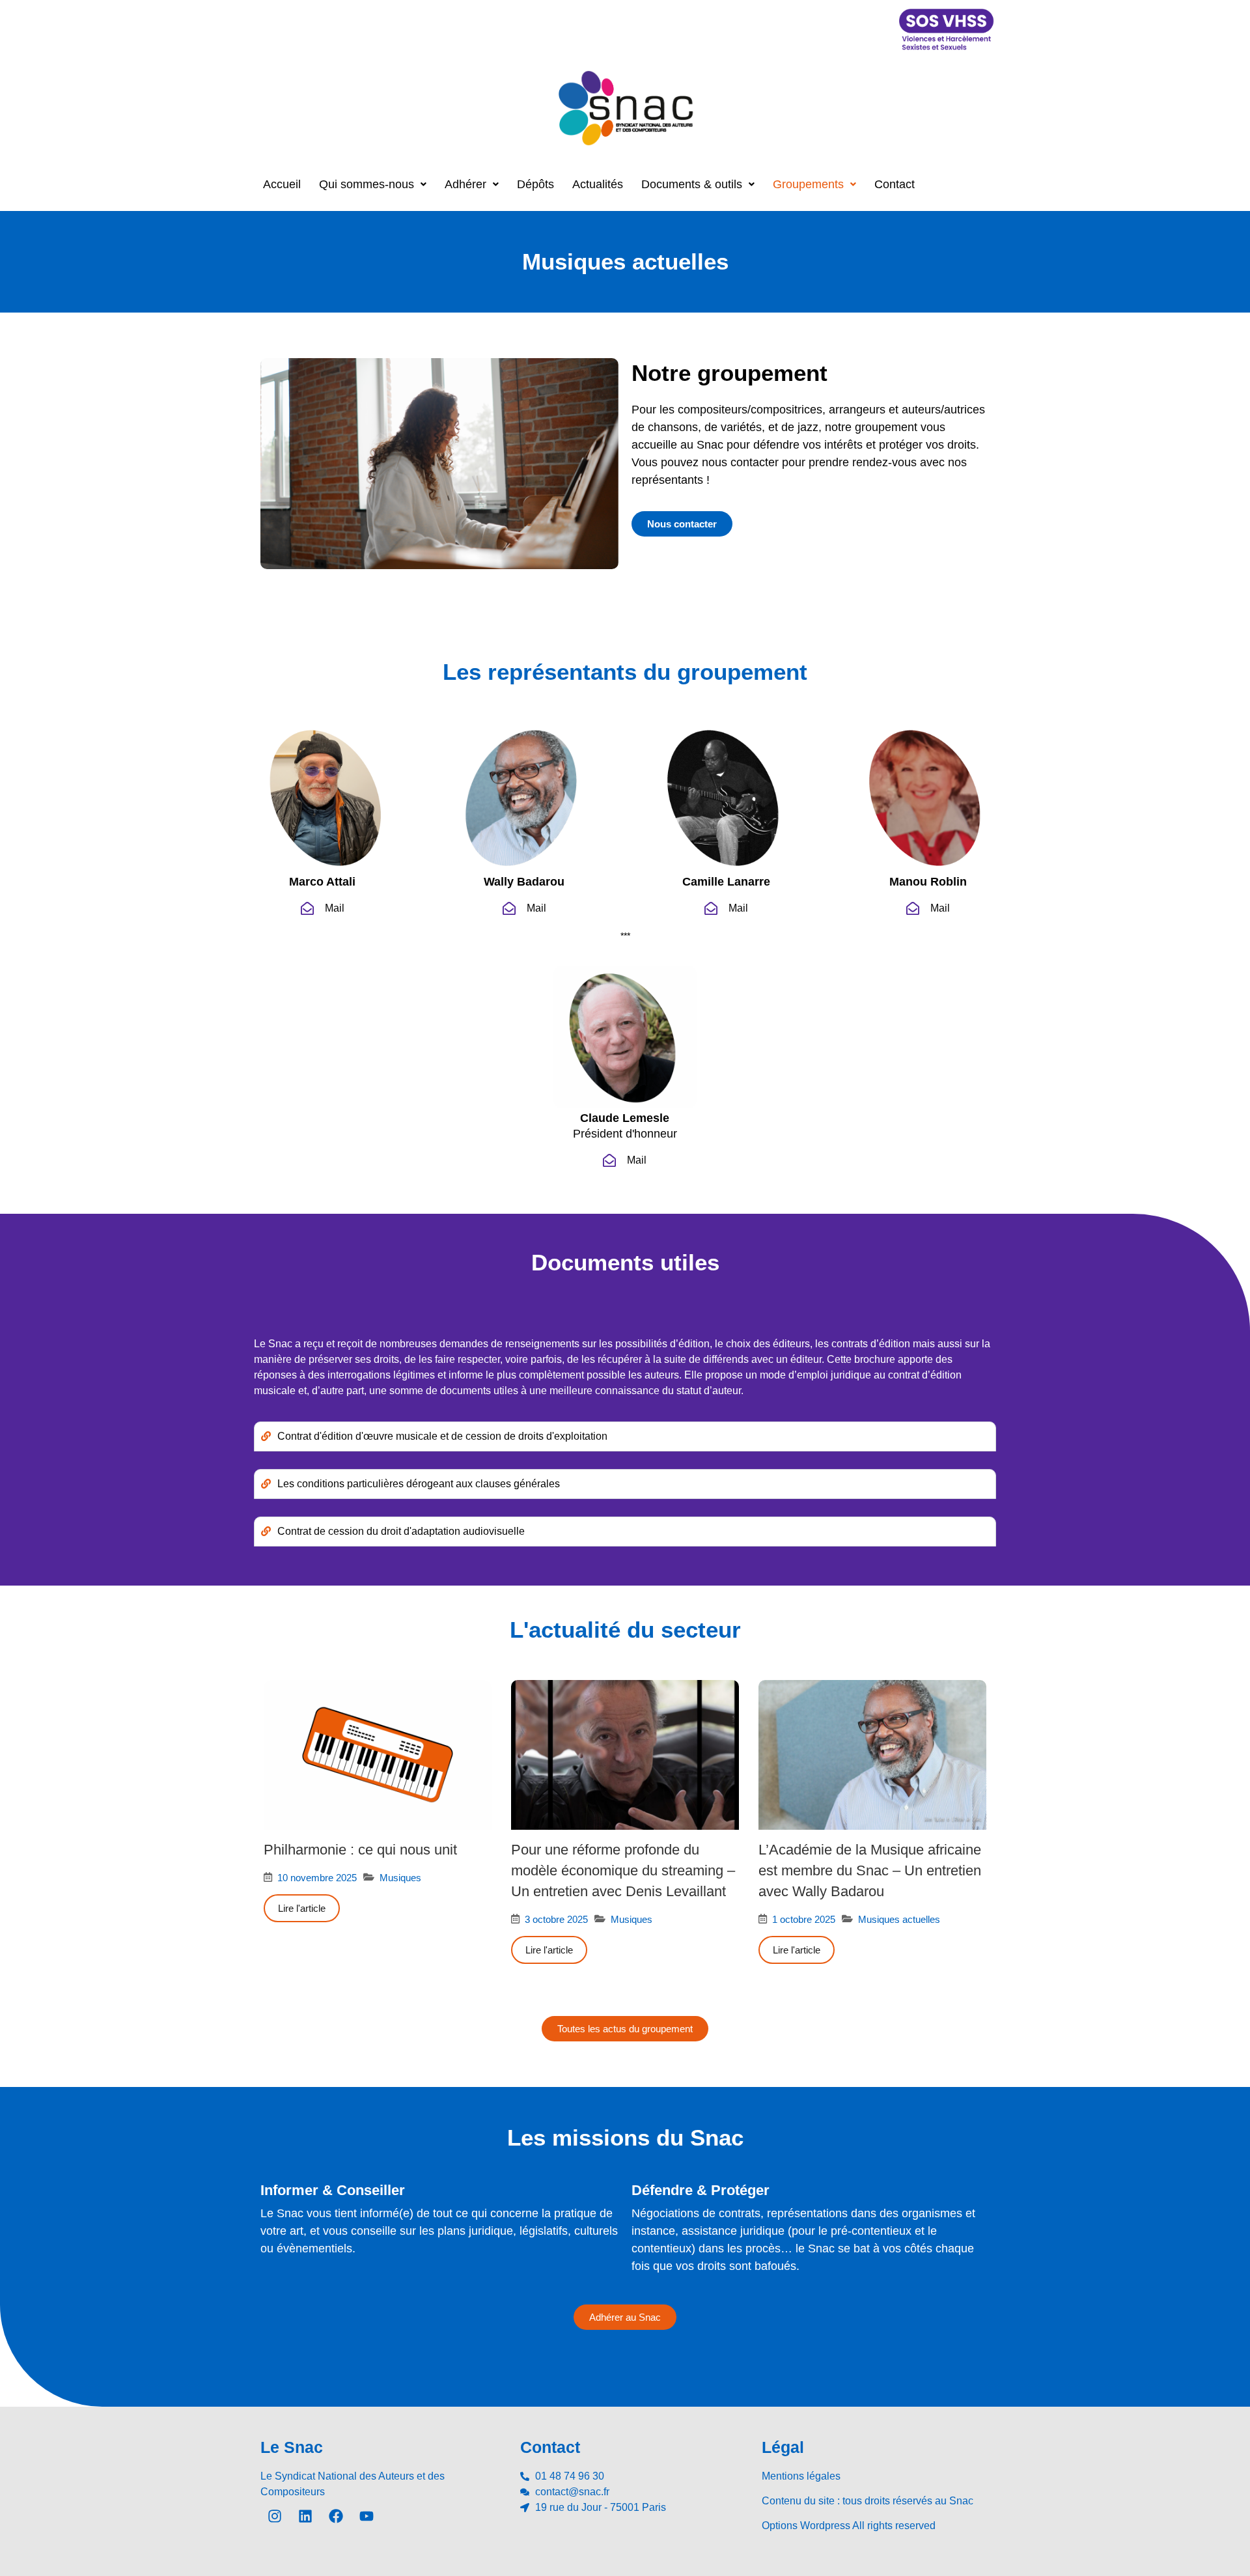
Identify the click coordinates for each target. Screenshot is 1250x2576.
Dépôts (535, 184)
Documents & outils (692, 184)
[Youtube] (367, 2516)
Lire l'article (302, 1908)
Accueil (282, 184)
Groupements (808, 184)
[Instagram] (275, 2516)
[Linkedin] (305, 2516)
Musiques (400, 1878)
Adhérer (465, 184)
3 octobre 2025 (556, 1919)
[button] (373, 184)
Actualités (598, 184)
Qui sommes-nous (367, 184)
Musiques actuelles (899, 1919)
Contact (895, 184)
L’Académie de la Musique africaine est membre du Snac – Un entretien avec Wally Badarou (870, 1870)
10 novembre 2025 (317, 1878)
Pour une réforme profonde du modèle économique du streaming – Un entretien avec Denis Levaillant (623, 1870)
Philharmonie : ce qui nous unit (360, 1850)
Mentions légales (801, 2476)
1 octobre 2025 (804, 1919)
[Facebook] (336, 2516)
